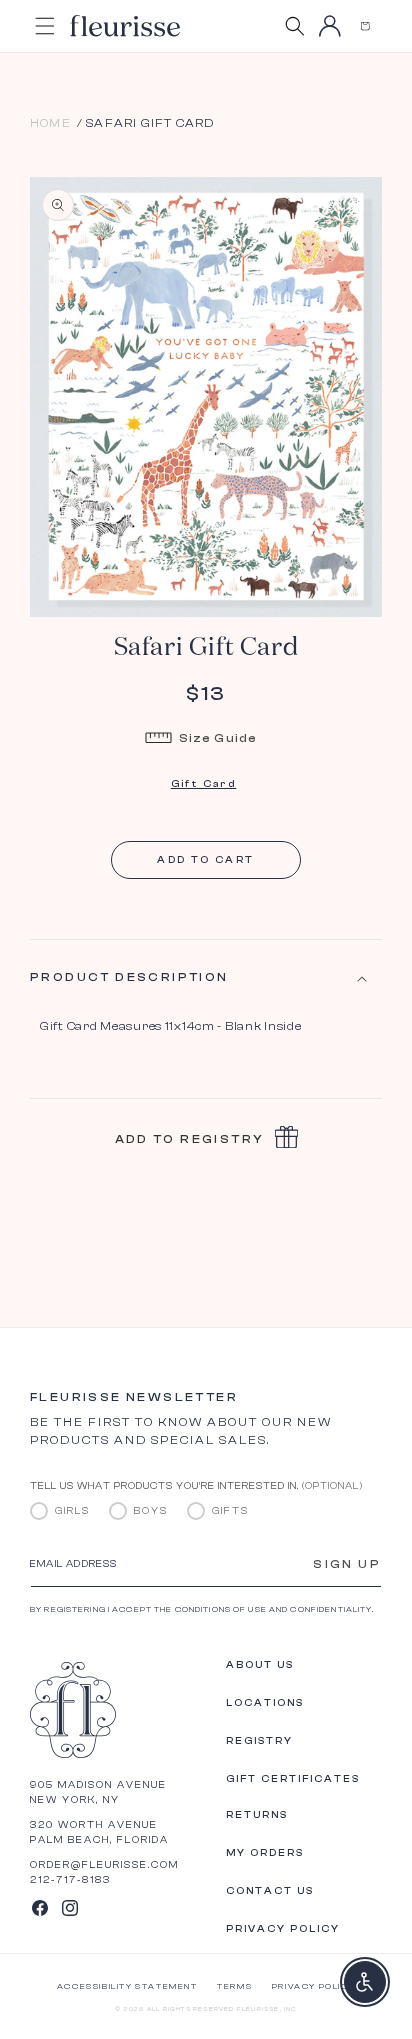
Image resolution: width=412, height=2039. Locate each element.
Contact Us (270, 1891)
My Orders (265, 1853)
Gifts (230, 1511)
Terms (234, 1986)
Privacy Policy (283, 1929)
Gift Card (204, 784)
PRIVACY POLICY (313, 1986)
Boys (151, 1511)
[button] (364, 26)
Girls (72, 1511)
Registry (259, 1741)
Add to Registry (190, 1139)
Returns (257, 1815)
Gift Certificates (293, 1779)
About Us (260, 1665)
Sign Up (347, 1564)
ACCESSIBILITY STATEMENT (127, 1986)
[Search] (294, 26)
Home (50, 123)
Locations (265, 1703)
